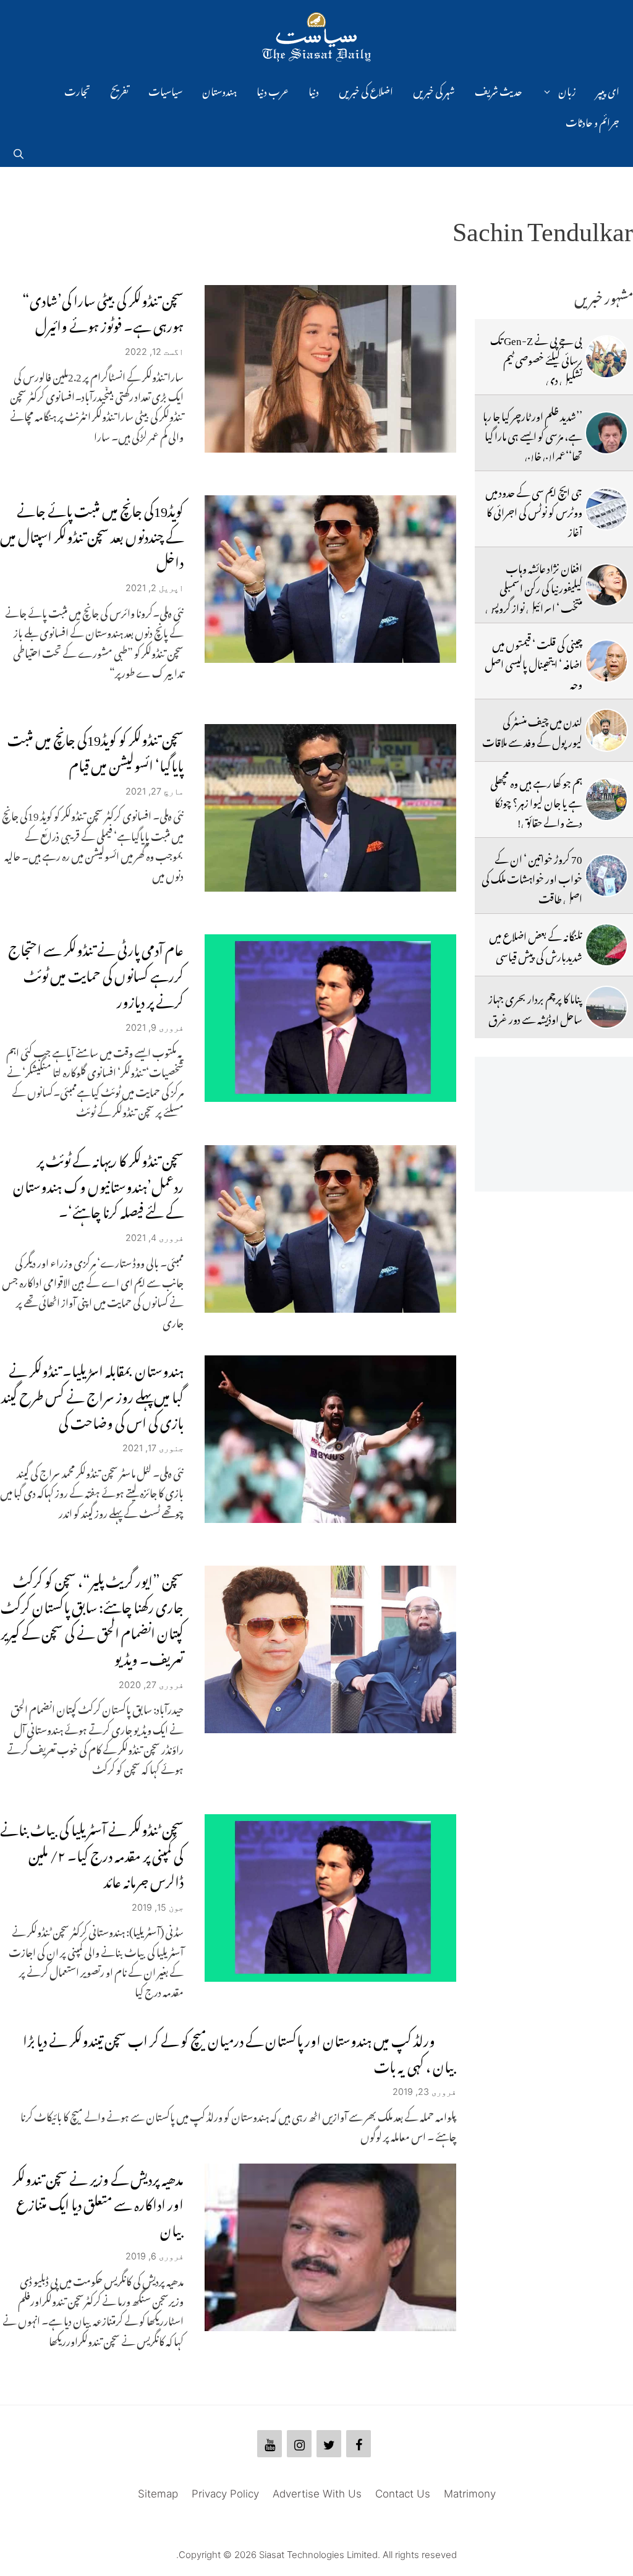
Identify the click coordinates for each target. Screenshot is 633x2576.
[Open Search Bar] (19, 151)
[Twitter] (329, 2444)
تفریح (119, 90)
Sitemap (158, 2494)
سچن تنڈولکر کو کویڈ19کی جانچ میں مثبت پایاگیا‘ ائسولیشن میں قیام (96, 750)
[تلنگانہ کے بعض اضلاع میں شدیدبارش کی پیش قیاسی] (606, 945)
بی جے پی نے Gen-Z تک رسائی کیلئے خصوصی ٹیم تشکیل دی (536, 358)
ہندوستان (219, 90)
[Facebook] (359, 2444)
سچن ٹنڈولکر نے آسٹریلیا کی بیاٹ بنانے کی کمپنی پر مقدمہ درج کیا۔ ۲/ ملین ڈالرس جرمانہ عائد (92, 1853)
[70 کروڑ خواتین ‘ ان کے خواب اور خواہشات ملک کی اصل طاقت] (606, 876)
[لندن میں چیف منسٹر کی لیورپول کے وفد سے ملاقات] (606, 730)
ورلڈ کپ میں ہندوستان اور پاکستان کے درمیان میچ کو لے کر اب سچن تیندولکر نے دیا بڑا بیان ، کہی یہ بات (240, 2051)
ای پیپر (608, 90)
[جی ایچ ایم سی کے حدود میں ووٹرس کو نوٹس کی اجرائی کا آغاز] (606, 509)
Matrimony (470, 2494)
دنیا (314, 90)
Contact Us (403, 2494)
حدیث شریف (499, 90)
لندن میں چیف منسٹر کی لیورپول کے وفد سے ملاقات (532, 730)
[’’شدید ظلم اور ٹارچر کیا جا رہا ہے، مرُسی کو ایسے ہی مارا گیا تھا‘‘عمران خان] (606, 433)
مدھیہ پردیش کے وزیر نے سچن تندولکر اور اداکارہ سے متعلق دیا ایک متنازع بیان (98, 2202)
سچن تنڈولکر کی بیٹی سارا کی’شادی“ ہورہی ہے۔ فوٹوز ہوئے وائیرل (103, 311)
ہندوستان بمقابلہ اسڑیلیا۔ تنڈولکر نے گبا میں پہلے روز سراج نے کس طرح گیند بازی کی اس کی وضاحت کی (92, 1394)
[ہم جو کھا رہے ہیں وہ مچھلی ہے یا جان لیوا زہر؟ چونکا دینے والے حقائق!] (606, 800)
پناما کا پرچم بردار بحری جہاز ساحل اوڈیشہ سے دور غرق (535, 1007)
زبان (567, 90)
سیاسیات (165, 90)
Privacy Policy (225, 2494)
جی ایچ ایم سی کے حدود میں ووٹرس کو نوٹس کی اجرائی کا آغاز (534, 510)
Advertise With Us (317, 2494)
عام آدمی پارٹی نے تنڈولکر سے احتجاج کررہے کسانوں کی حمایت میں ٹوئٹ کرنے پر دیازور (96, 973)
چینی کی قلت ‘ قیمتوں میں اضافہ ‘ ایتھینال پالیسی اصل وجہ (533, 663)
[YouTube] (270, 2444)
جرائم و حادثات (593, 121)
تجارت (77, 90)
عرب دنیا (273, 90)
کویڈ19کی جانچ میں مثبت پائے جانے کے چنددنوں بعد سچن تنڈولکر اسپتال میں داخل (92, 534)
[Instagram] (299, 2444)
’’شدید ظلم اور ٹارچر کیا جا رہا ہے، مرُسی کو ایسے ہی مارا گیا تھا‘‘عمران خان (533, 434)
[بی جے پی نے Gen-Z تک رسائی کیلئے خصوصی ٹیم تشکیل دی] (606, 357)
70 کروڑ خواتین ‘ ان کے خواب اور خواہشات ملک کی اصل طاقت (532, 877)
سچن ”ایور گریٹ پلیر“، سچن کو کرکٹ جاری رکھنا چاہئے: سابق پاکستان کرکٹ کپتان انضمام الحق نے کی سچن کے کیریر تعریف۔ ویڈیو (92, 1617)
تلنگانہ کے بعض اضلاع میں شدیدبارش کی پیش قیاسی (536, 944)
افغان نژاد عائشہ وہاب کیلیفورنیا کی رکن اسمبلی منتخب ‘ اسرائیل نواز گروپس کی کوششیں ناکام (534, 596)
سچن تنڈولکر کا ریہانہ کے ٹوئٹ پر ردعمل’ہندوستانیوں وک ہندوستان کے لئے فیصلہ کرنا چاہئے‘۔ (98, 1184)
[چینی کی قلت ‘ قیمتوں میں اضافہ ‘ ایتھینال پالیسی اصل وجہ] (606, 661)
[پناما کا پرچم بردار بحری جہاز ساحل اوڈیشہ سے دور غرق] (606, 1007)
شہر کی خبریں (434, 90)
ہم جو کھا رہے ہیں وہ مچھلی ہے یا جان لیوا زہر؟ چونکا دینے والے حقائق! (536, 801)
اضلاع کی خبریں (366, 90)
